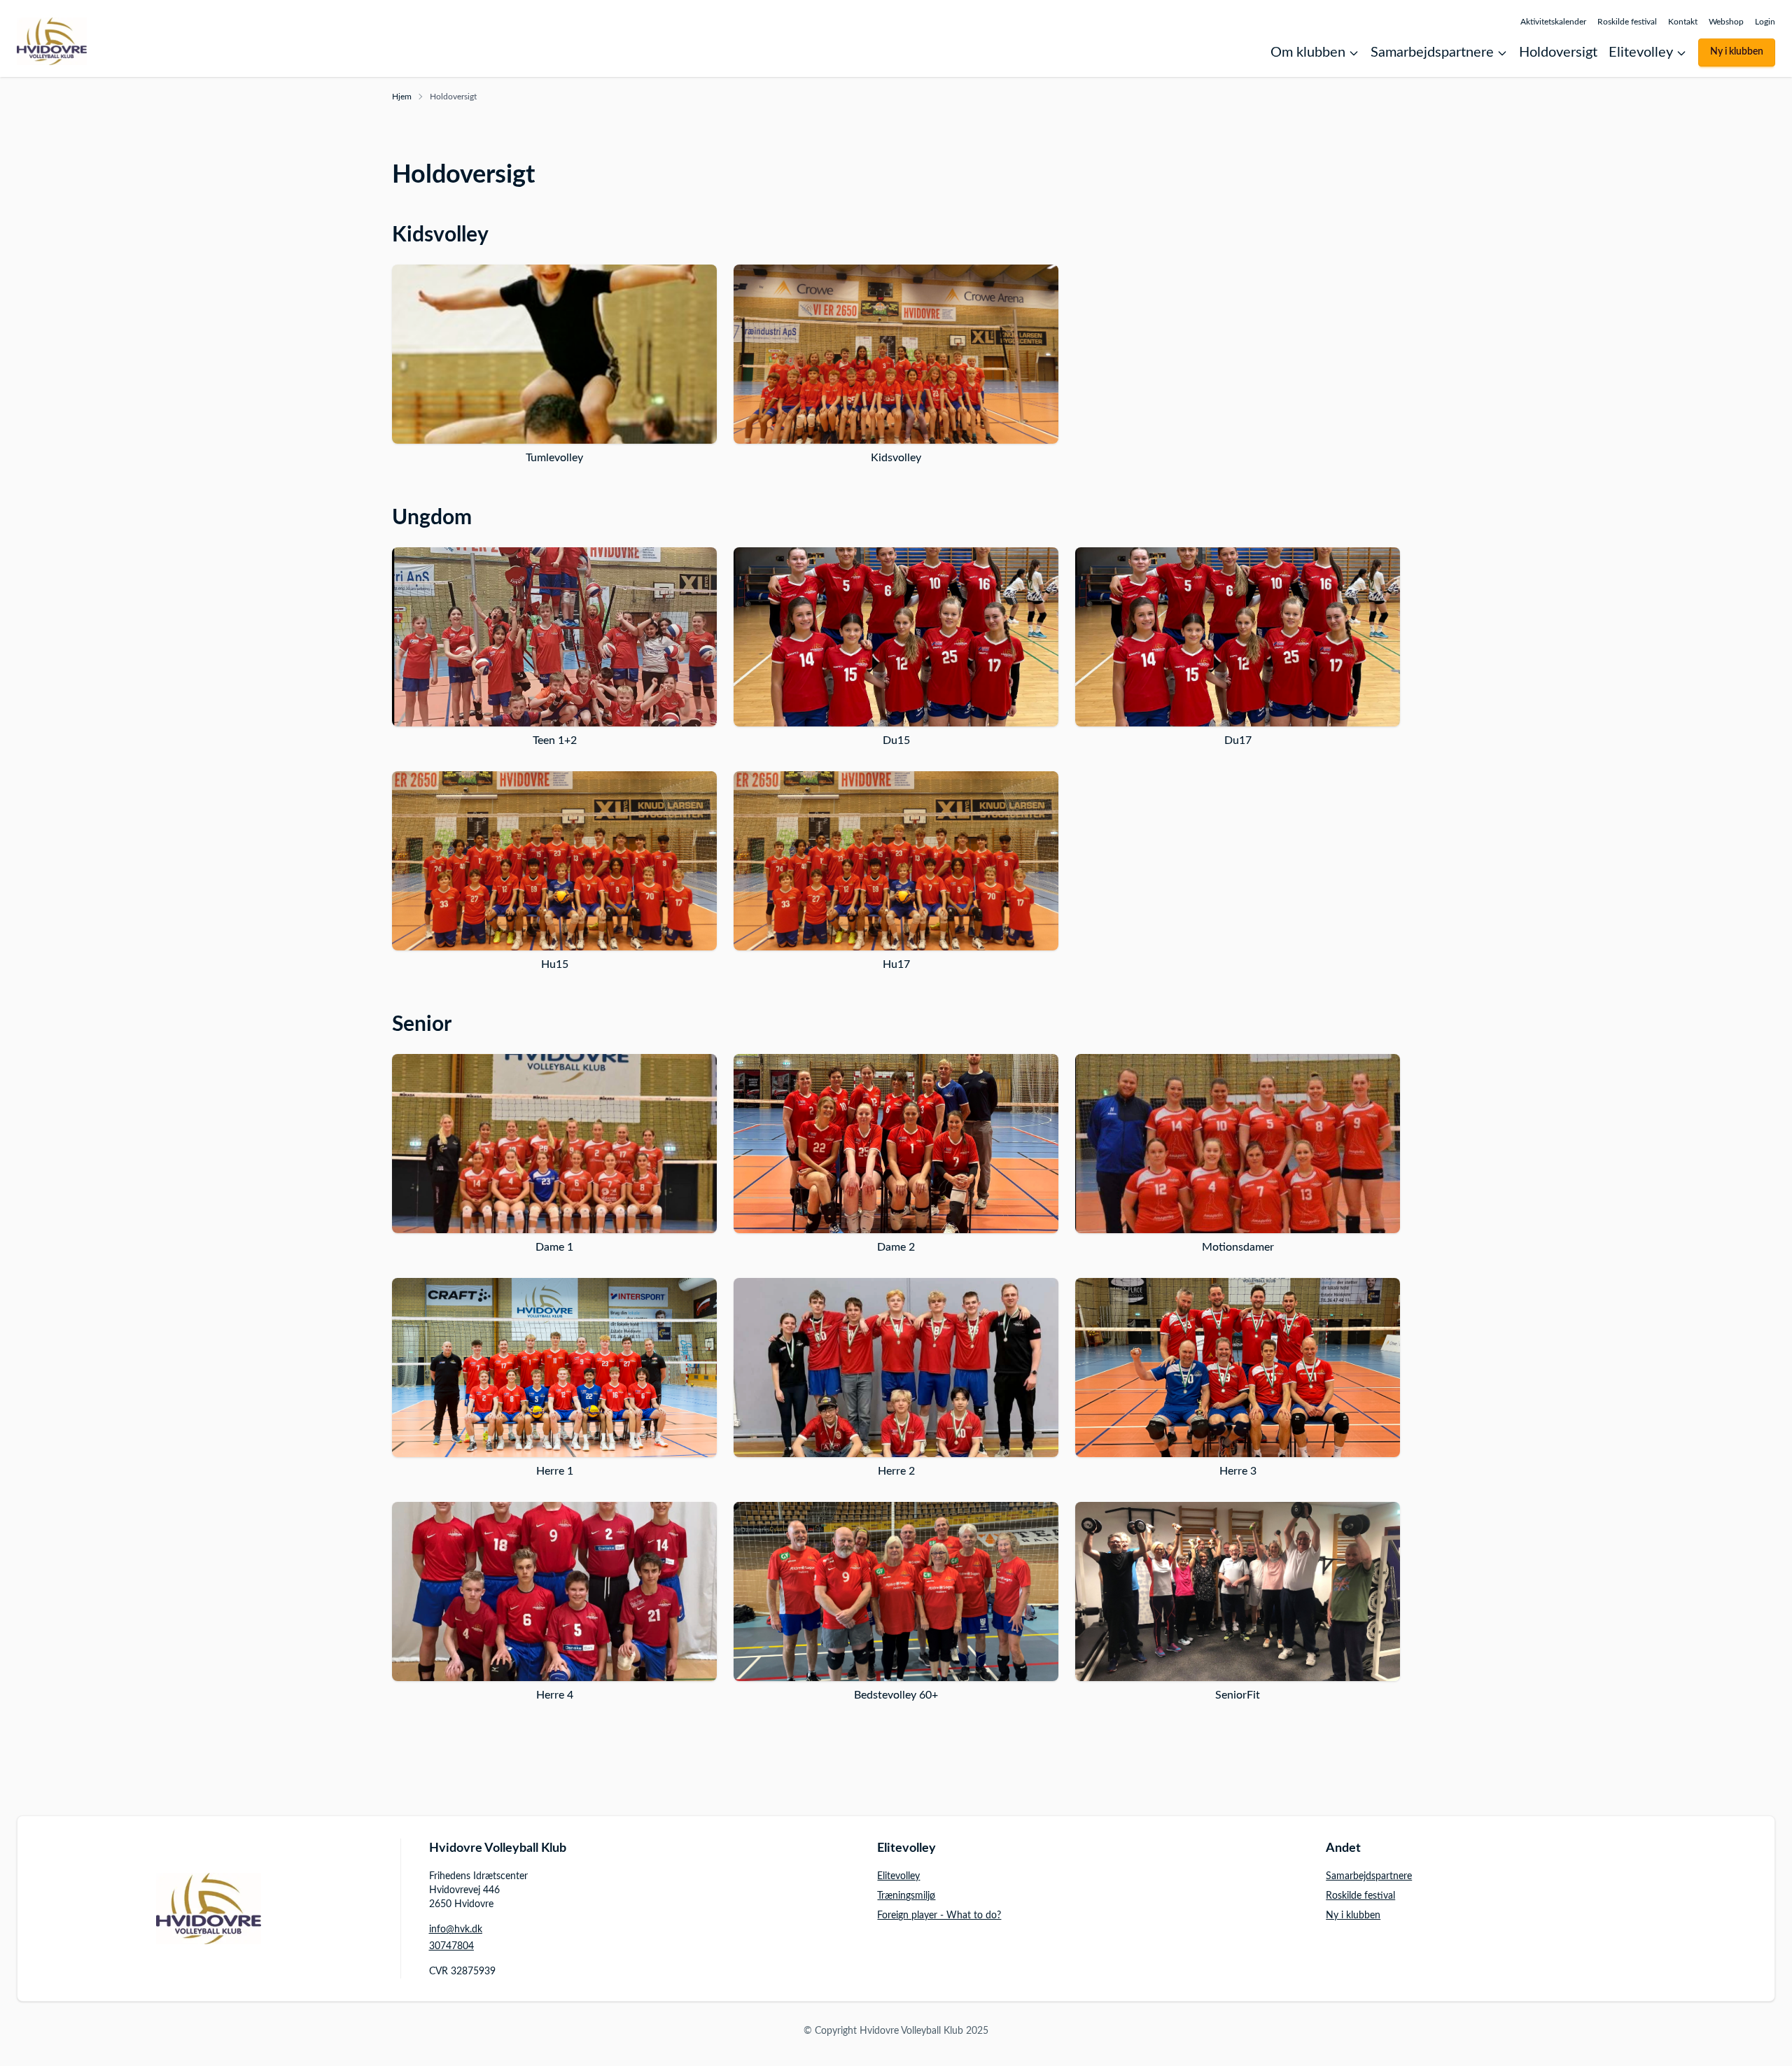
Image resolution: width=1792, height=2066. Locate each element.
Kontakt (1683, 22)
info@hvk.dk (456, 1930)
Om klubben (1308, 52)
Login (1765, 22)
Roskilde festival (1627, 22)
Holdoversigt (1558, 52)
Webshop (1726, 22)
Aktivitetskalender (1553, 22)
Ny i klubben (1737, 52)
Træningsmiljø (906, 1896)
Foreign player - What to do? (939, 1916)
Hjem (402, 97)
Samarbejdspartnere (1432, 52)
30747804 (451, 1946)
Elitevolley (1641, 52)
